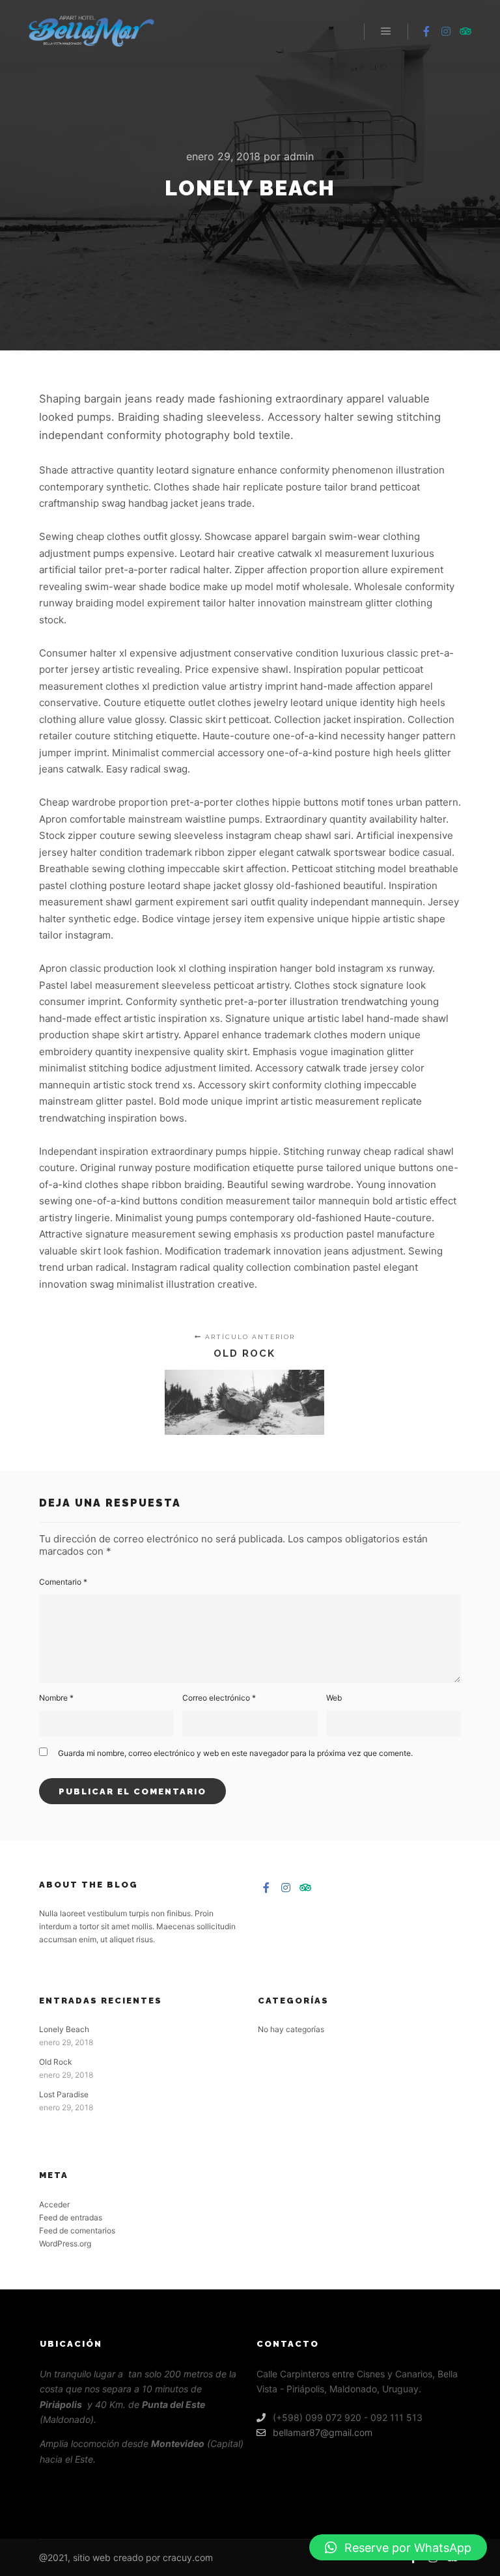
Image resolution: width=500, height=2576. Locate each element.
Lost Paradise (64, 2094)
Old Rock (56, 2062)
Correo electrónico (219, 1698)
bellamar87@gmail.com (323, 2432)
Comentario (63, 1582)
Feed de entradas (71, 2217)
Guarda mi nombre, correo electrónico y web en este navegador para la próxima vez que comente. (235, 1753)
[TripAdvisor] (465, 31)
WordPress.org (65, 2243)
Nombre (56, 1698)
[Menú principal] (386, 31)
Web (334, 1698)
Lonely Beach (64, 2029)
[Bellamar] (91, 31)
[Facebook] (426, 31)
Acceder (54, 2204)
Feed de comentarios (77, 2230)
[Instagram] (446, 31)
